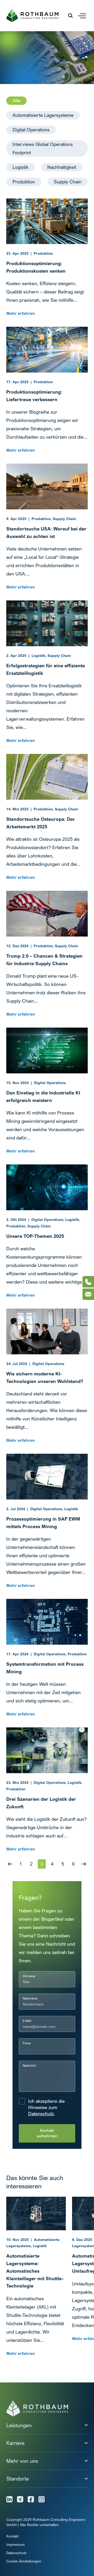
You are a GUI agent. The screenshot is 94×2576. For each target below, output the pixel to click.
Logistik (20, 167)
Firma (27, 2043)
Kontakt (12, 2536)
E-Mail (27, 2021)
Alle (16, 101)
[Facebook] (31, 2499)
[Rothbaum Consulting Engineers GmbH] (32, 15)
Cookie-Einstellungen (24, 2561)
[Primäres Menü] (82, 16)
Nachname (30, 1998)
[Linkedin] (9, 2499)
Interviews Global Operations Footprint (43, 148)
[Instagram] (42, 2499)
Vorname (29, 1976)
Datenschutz (41, 2114)
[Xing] (20, 2499)
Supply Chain (68, 182)
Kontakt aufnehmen (47, 2133)
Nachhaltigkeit (62, 167)
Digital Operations (31, 130)
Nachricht (29, 2065)
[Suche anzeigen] (70, 16)
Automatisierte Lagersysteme (43, 115)
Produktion (24, 182)
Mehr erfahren (21, 313)
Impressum (16, 2544)
